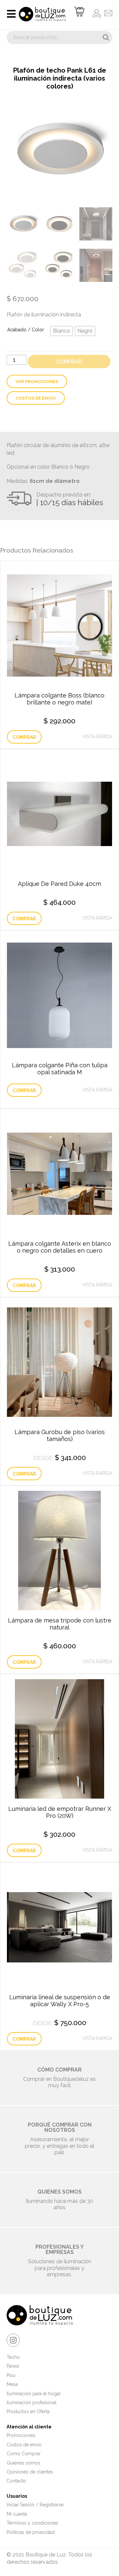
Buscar (106, 37)
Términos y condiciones (32, 2523)
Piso (11, 2375)
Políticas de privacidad (31, 2532)
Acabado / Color (26, 330)
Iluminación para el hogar (34, 2394)
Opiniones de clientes (30, 2472)
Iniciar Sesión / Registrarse (35, 2505)
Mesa (12, 2384)
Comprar (69, 362)
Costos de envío (36, 398)
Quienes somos (23, 2463)
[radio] (61, 331)
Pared (13, 2366)
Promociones (21, 2435)
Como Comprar (24, 2454)
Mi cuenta (17, 2514)
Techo (13, 2357)
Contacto (16, 2481)
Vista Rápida (97, 737)
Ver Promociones (37, 382)
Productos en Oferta (28, 2411)
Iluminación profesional (32, 2403)
